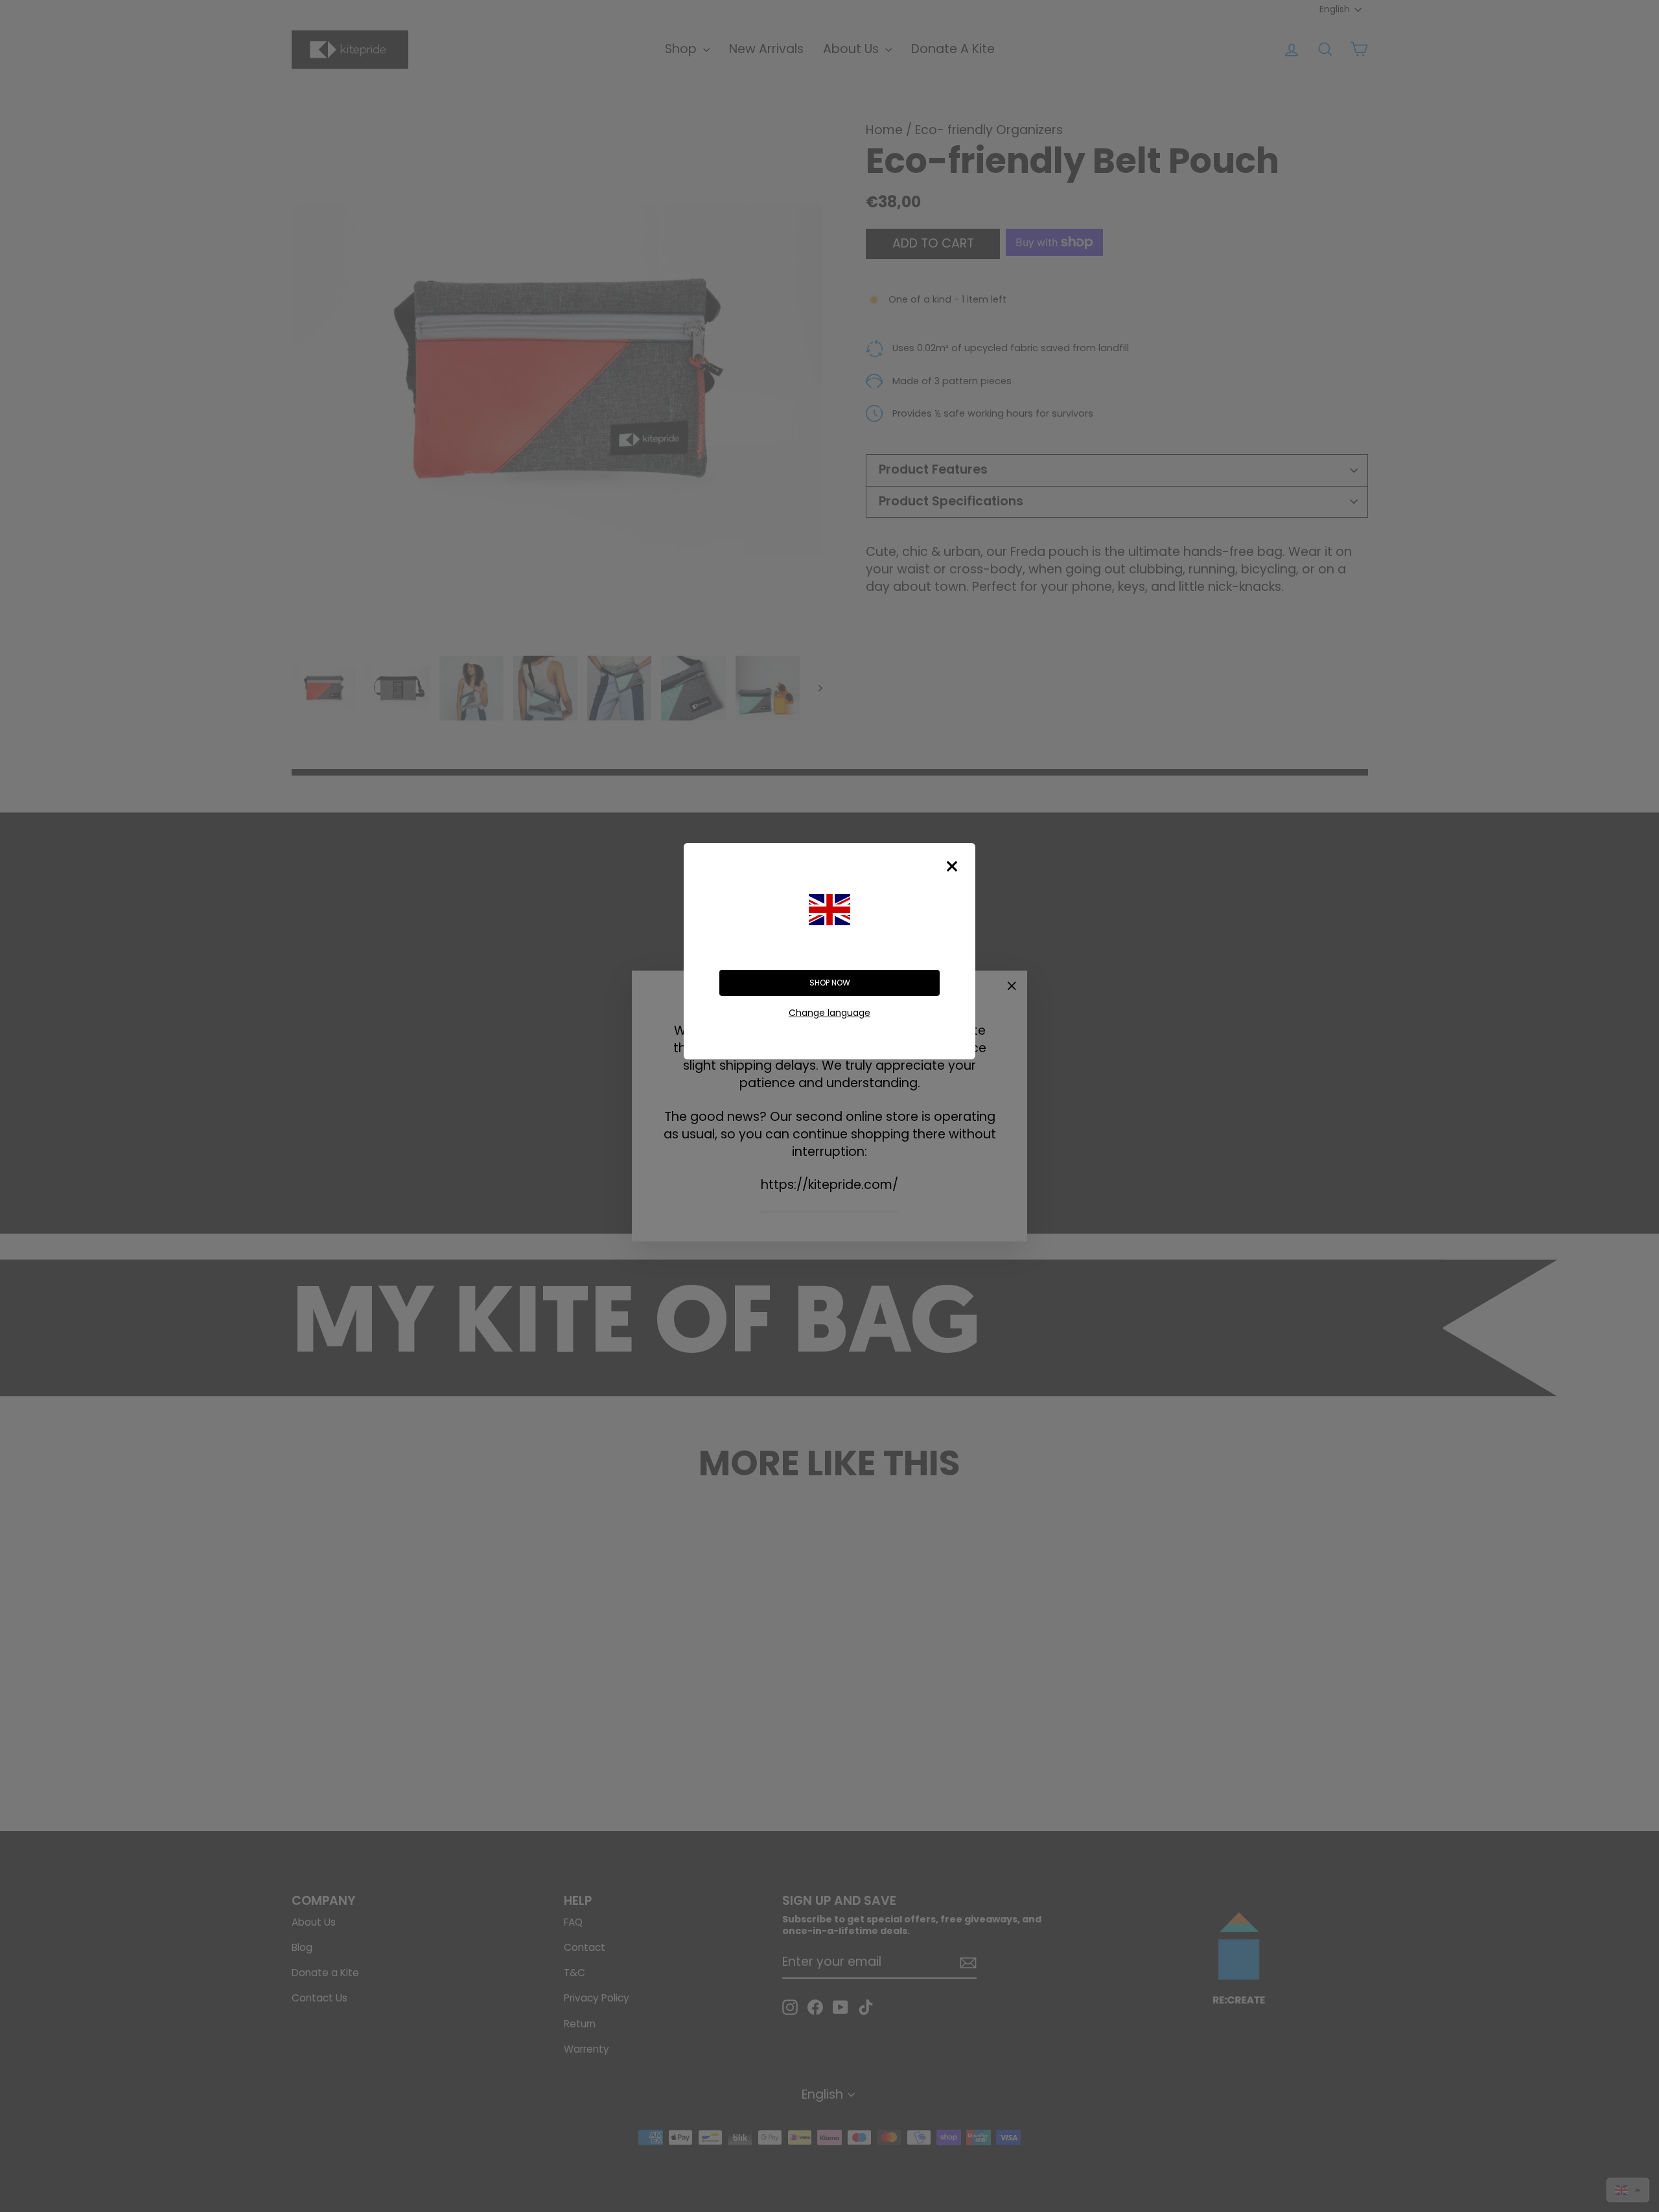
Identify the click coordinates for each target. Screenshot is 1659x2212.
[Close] (952, 866)
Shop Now (830, 983)
